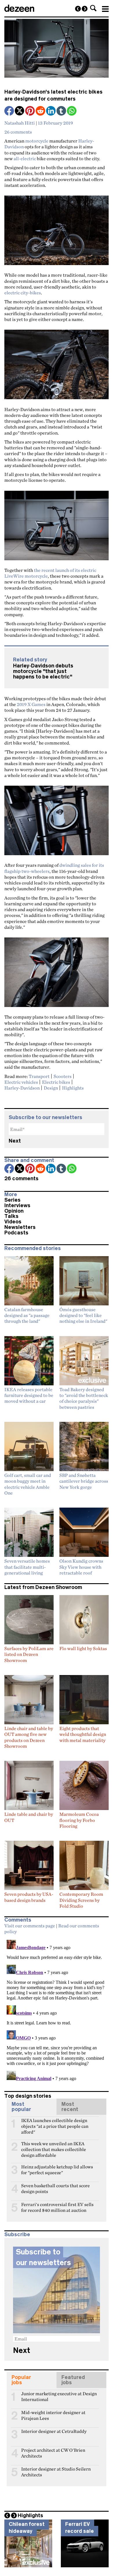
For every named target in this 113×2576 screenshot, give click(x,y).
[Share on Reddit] (41, 111)
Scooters (63, 1076)
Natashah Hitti (20, 123)
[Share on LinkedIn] (51, 111)
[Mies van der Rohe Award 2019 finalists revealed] (78, 9)
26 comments (18, 132)
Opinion (14, 1211)
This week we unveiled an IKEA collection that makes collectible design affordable (54, 2146)
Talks (11, 1216)
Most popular (21, 2107)
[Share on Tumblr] (62, 111)
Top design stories (28, 2096)
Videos (13, 1222)
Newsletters (20, 1227)
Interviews (17, 1205)
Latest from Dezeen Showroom (43, 1587)
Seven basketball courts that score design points (55, 2188)
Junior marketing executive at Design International (59, 2396)
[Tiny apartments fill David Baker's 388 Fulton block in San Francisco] (85, 9)
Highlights (73, 1088)
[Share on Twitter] (20, 111)
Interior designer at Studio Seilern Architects (56, 2471)
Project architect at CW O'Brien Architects (53, 2453)
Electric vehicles (21, 1082)
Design (51, 1088)
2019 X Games (31, 704)
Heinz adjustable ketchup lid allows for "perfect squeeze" (57, 2169)
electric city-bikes (23, 293)
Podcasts (16, 1233)
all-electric (25, 158)
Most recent (70, 2107)
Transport (39, 1076)
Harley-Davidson (22, 1088)
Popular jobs (21, 2380)
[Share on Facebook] (10, 111)
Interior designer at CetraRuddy (54, 2431)
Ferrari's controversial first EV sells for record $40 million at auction (57, 2207)
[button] (93, 8)
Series (12, 1200)
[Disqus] (57, 2010)
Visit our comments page (30, 1926)
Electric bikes (56, 1082)
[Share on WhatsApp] (72, 111)
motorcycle (37, 141)
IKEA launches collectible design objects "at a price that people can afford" (55, 2123)
